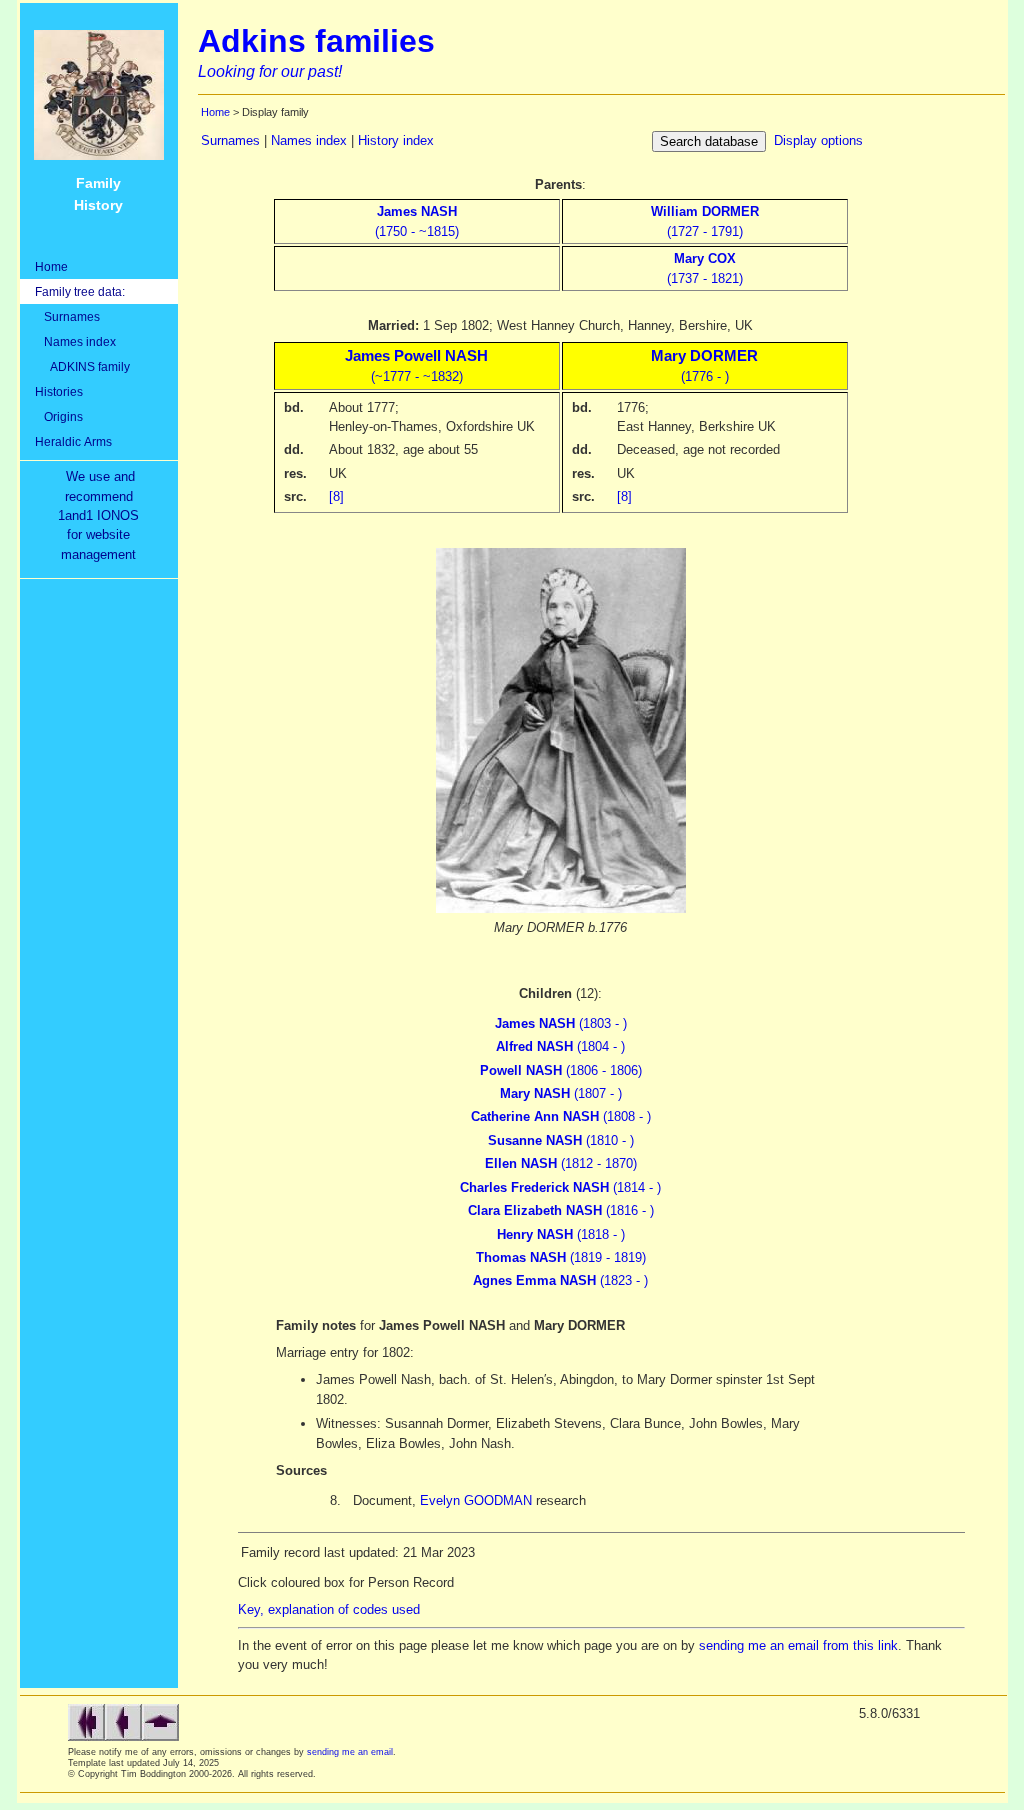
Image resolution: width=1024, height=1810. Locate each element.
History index (396, 140)
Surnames (67, 316)
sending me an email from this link (798, 1645)
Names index (75, 341)
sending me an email (350, 1752)
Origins (59, 416)
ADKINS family (82, 366)
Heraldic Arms (73, 441)
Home (51, 266)
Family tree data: (80, 291)
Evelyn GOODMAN (476, 1500)
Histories (59, 391)
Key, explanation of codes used (329, 1609)
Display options (818, 140)
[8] (336, 496)
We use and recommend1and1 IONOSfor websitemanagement (102, 515)
